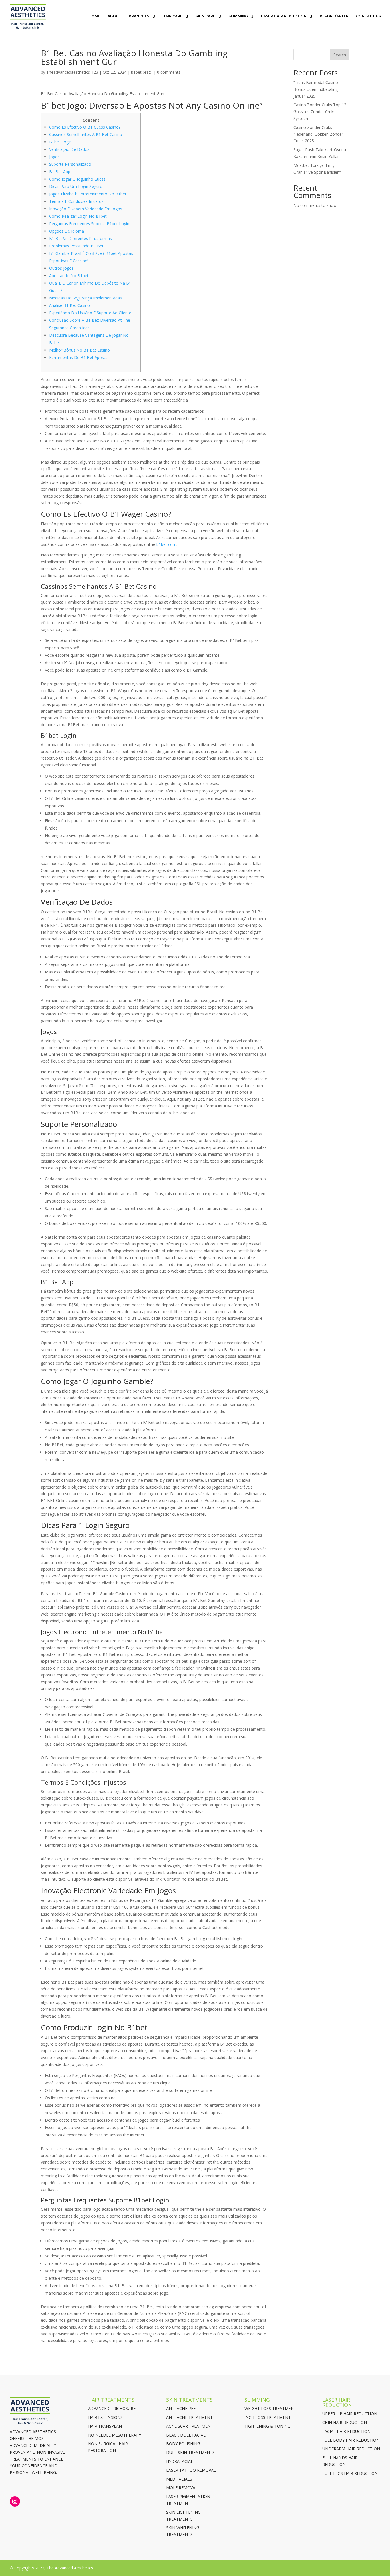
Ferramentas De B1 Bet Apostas (79, 357)
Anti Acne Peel (182, 2408)
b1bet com (166, 544)
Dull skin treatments (190, 2452)
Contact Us (368, 16)
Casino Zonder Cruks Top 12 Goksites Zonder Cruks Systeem (320, 112)
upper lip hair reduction (350, 2414)
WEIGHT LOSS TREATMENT (270, 2408)
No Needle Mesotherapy (114, 2435)
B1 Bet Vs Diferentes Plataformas (81, 238)
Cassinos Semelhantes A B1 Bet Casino (86, 134)
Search (340, 55)
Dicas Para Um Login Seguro (76, 186)
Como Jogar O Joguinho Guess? (78, 179)
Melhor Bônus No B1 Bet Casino (80, 350)
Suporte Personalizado (70, 164)
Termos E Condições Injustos (76, 201)
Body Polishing (183, 2444)
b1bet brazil (142, 72)
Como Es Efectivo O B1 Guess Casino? (85, 127)
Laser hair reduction (284, 16)
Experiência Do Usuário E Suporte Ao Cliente (90, 313)
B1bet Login (60, 142)
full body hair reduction (351, 2440)
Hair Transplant (106, 2426)
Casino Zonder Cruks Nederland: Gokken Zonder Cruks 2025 (318, 134)
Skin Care (205, 16)
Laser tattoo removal (191, 2470)
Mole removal (182, 2488)
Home (94, 16)
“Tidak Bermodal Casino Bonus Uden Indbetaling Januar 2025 (316, 89)
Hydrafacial (180, 2461)
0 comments (169, 72)
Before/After (334, 16)
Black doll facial (186, 2435)
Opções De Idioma (67, 231)
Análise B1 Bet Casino (70, 305)
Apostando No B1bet (69, 276)
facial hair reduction (346, 2431)
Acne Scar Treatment (190, 2426)
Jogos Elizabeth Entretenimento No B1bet (88, 194)
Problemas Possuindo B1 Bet (76, 246)
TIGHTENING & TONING (267, 2426)
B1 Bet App (60, 172)
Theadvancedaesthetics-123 (72, 72)
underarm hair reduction (351, 2449)
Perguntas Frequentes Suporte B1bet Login (89, 224)
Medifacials (179, 2479)
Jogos (54, 157)
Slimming (238, 16)
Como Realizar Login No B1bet (78, 216)
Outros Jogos (61, 268)
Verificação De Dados (69, 149)
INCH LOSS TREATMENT (268, 2417)
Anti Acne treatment (189, 2417)
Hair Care (172, 16)
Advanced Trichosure (112, 2408)
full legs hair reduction (350, 2473)
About (114, 16)
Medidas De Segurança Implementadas (86, 298)
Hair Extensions (105, 2417)
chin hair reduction (345, 2422)
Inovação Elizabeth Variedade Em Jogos (86, 209)
